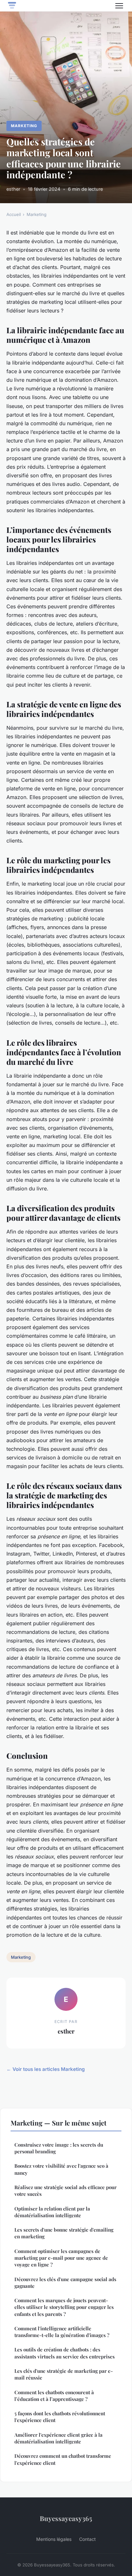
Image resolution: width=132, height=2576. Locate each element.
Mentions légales (54, 2539)
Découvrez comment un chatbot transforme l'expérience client (63, 2459)
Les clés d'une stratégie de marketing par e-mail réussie (64, 2374)
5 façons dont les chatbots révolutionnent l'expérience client (60, 2417)
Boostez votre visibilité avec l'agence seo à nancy (61, 2169)
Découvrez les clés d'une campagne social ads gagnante (65, 2283)
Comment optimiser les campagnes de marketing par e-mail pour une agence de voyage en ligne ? (61, 2258)
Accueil (14, 214)
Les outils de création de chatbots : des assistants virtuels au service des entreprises (65, 2353)
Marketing (24, 126)
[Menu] (119, 6)
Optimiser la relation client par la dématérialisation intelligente (52, 2212)
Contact (87, 2539)
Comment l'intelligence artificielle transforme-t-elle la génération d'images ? (62, 2332)
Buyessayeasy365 (66, 2518)
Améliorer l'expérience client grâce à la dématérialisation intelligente (58, 2438)
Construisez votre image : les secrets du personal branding (59, 2148)
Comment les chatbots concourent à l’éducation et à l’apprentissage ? (54, 2396)
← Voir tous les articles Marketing (46, 2069)
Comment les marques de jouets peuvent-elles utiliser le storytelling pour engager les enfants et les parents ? (64, 2307)
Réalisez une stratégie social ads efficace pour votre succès (66, 2191)
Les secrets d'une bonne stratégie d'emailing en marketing (64, 2233)
